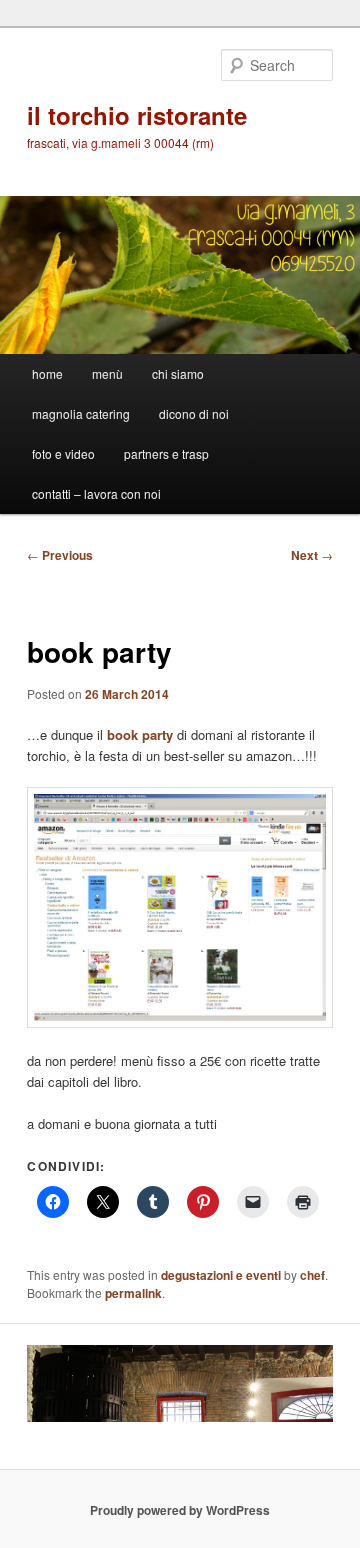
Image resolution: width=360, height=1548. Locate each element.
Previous (60, 555)
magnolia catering (81, 413)
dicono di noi (194, 413)
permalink (133, 1293)
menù (107, 373)
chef (312, 1275)
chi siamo (178, 373)
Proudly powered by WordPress (180, 1510)
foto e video (63, 453)
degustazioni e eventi (221, 1275)
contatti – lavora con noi (96, 493)
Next (312, 555)
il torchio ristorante (137, 115)
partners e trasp (166, 453)
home (47, 373)
